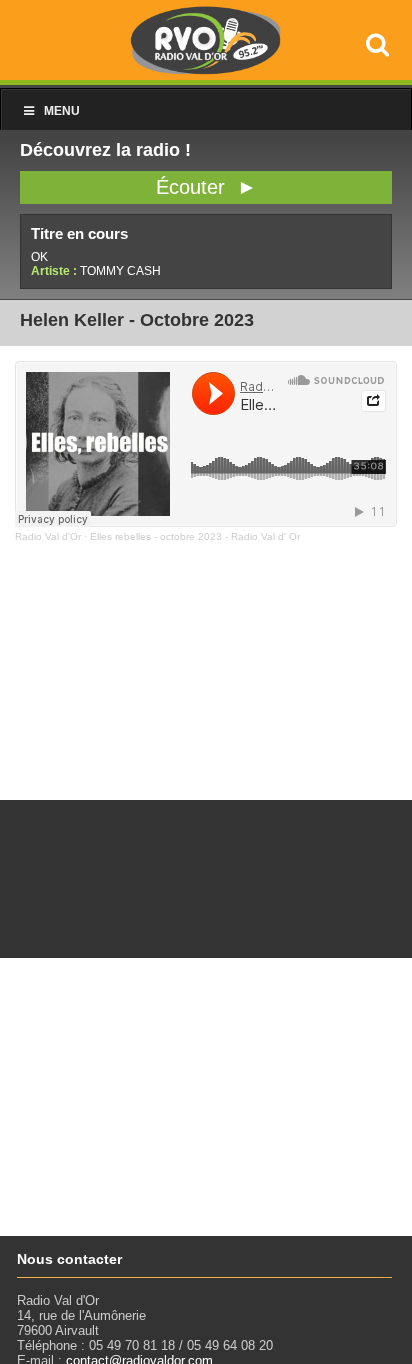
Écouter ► (206, 187)
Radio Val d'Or (48, 536)
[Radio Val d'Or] (206, 69)
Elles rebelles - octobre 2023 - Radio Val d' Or (195, 536)
